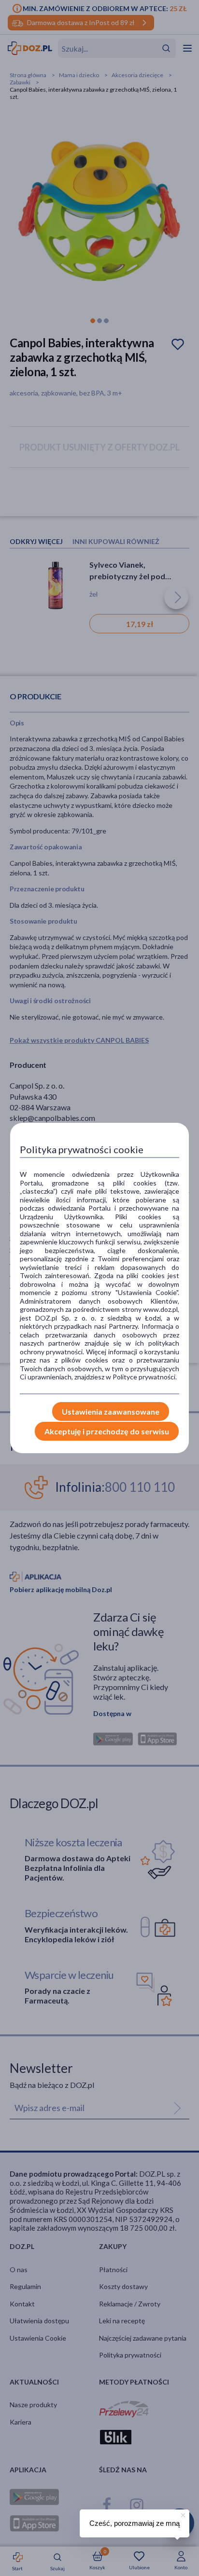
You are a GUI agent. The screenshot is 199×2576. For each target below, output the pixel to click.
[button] (182, 2514)
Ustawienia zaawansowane (111, 1411)
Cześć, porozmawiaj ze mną (135, 2523)
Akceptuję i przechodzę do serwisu (107, 1431)
